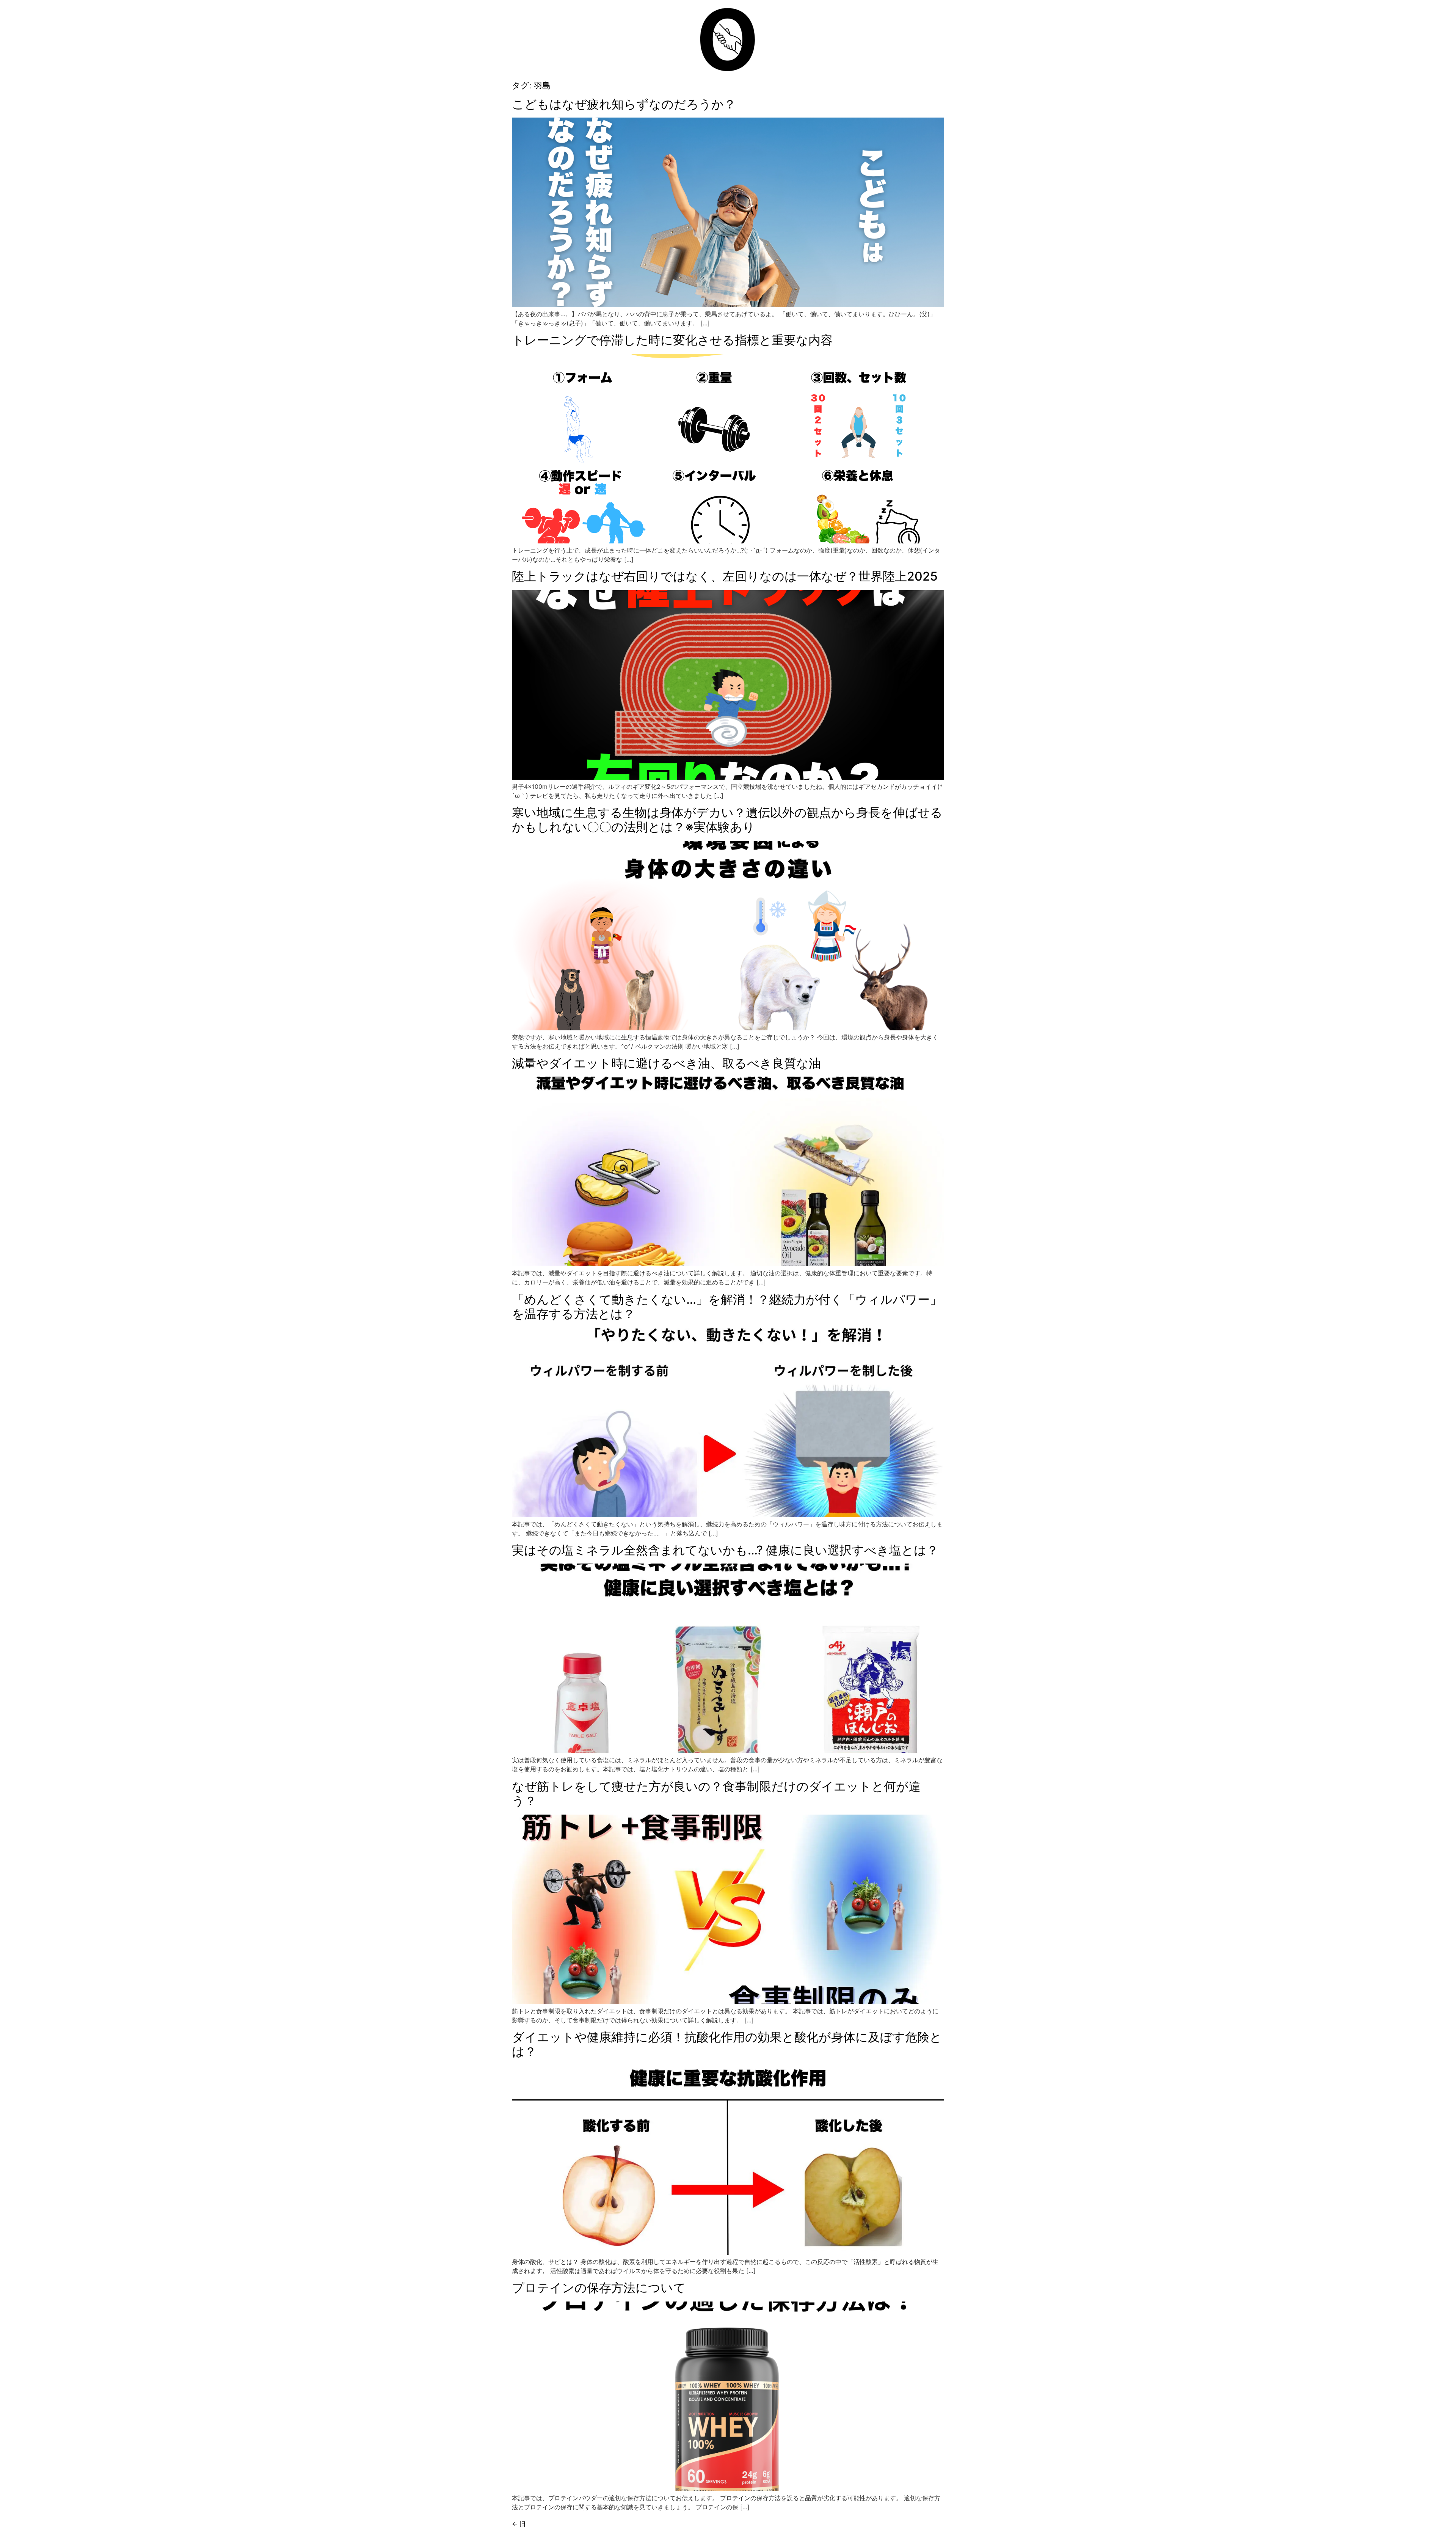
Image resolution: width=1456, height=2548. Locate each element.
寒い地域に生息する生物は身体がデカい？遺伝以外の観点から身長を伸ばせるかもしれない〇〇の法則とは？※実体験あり (727, 820)
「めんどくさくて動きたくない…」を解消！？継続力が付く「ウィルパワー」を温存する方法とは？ (727, 1307)
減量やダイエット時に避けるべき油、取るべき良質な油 (666, 1063)
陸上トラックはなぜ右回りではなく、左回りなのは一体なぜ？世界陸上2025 (725, 576)
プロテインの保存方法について (599, 2288)
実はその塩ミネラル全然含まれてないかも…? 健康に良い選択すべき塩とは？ (725, 1550)
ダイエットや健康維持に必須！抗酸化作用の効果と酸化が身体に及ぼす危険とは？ (727, 2044)
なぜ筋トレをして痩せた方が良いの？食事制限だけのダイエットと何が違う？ (716, 1794)
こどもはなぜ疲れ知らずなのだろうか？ (624, 104)
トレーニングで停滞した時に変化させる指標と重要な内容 (672, 340)
